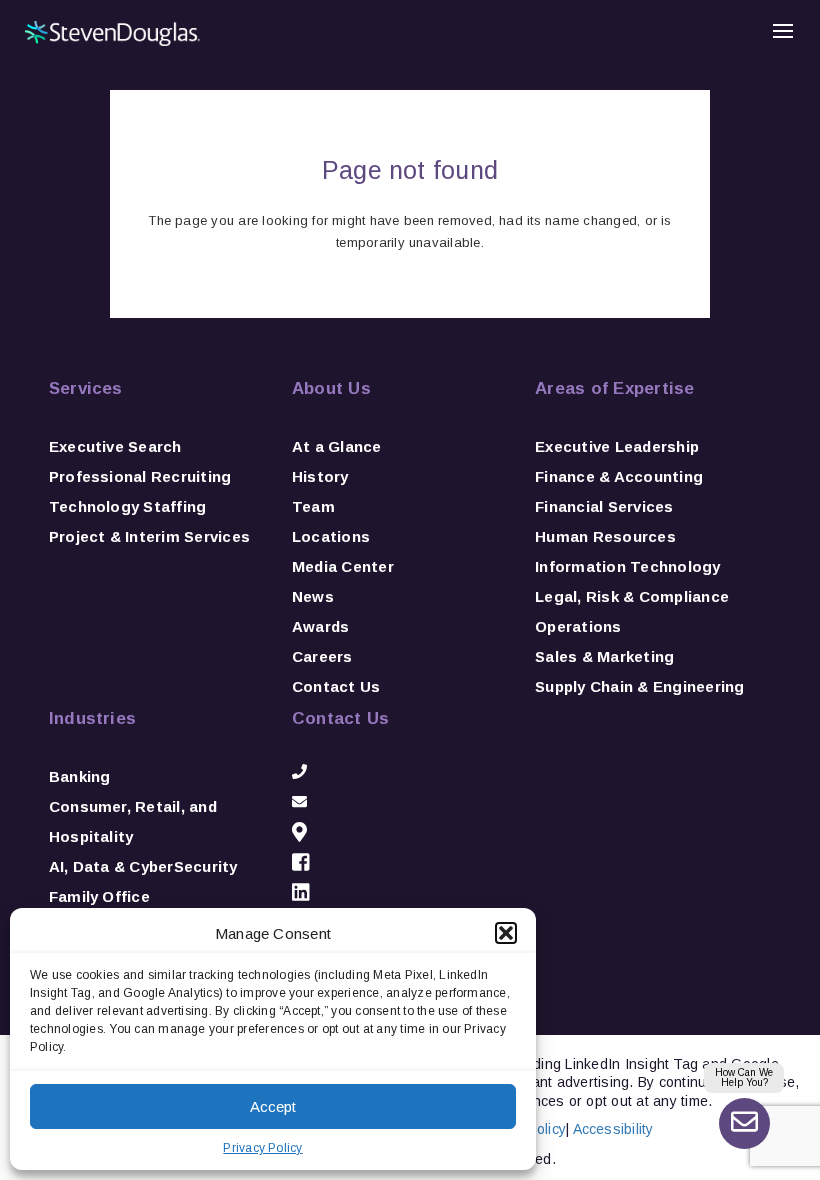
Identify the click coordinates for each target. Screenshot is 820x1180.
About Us (331, 388)
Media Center (343, 566)
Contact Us (336, 686)
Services (86, 388)
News (313, 596)
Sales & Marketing (604, 656)
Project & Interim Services (149, 536)
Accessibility (613, 1129)
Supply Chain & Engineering (639, 686)
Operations (578, 626)
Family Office (99, 896)
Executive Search (115, 446)
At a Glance (337, 446)
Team (313, 506)
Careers (322, 656)
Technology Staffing (128, 506)
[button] (506, 933)
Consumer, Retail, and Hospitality (133, 821)
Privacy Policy (262, 1148)
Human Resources (605, 536)
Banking (80, 776)
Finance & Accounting (619, 476)
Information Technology (627, 566)
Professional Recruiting (140, 476)
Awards (320, 626)
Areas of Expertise (614, 388)
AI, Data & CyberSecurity (143, 866)
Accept (273, 1106)
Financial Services (604, 506)
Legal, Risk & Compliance (632, 596)
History (320, 476)
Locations (331, 536)
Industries (92, 718)
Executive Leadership (617, 446)
